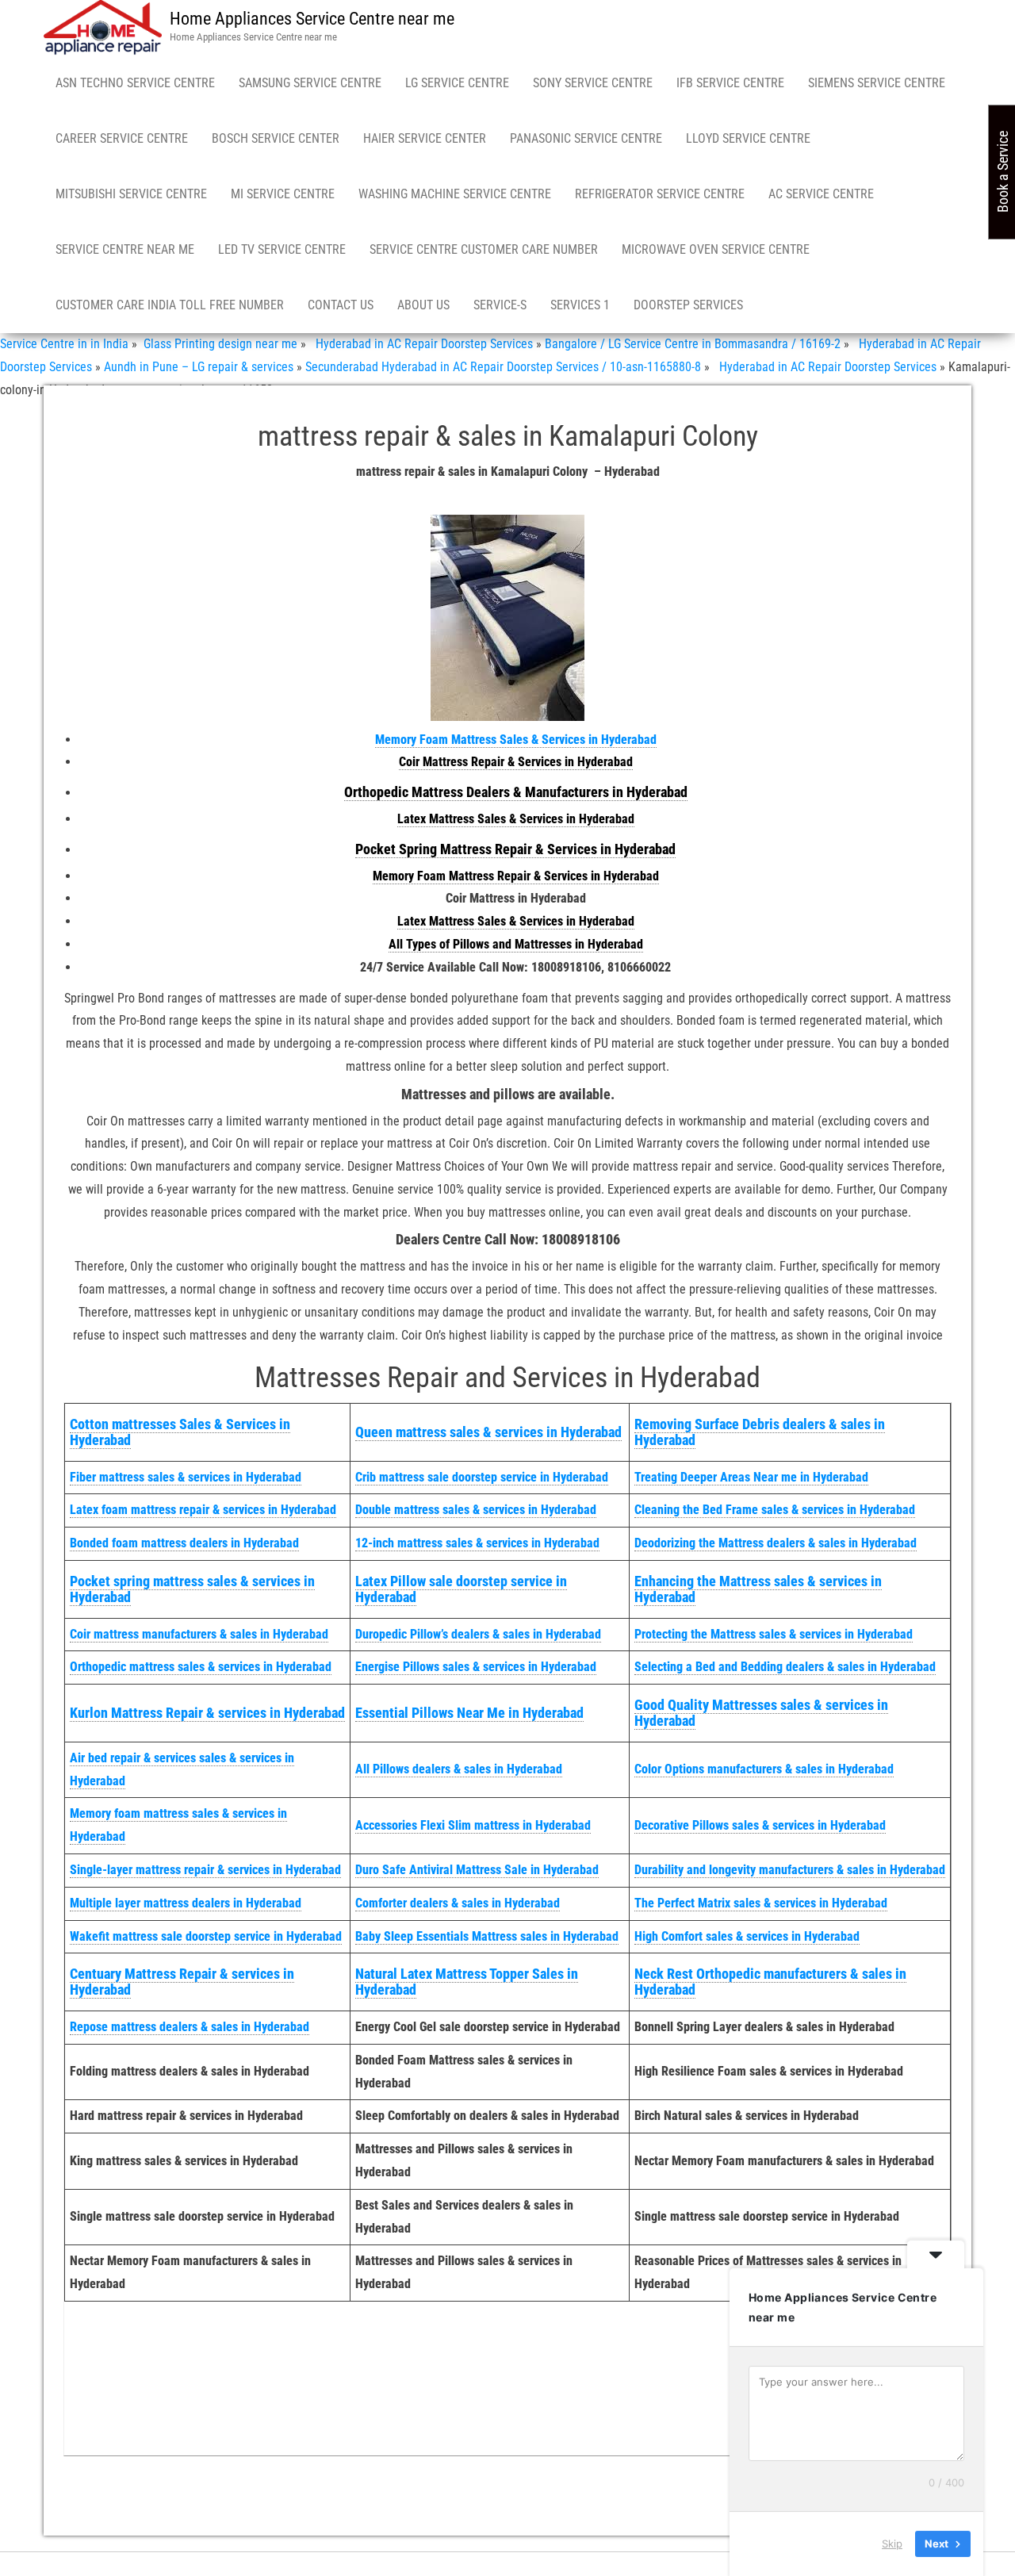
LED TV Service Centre (282, 249)
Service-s (500, 305)
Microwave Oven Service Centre (716, 249)
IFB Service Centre (730, 83)
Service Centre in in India (64, 344)
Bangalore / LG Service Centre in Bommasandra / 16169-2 (693, 344)
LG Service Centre (457, 83)
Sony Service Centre (593, 83)
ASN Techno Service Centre (135, 83)
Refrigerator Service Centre (660, 194)
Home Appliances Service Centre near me (312, 19)
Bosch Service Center (276, 138)
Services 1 (580, 305)
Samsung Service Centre (310, 83)
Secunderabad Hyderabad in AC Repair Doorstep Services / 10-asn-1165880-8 (503, 367)
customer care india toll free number (170, 305)
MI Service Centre (283, 194)
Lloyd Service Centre (748, 138)
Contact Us (341, 305)
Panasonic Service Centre (586, 138)
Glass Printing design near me (219, 344)
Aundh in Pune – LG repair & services (199, 367)
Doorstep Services (688, 305)
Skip (892, 2543)
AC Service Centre (821, 194)
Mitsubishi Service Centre (131, 194)
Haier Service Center (425, 138)
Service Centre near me (125, 249)
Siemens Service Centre (877, 83)
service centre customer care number (484, 249)
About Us (423, 305)
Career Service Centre (122, 138)
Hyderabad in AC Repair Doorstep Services (421, 344)
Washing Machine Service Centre (455, 194)
